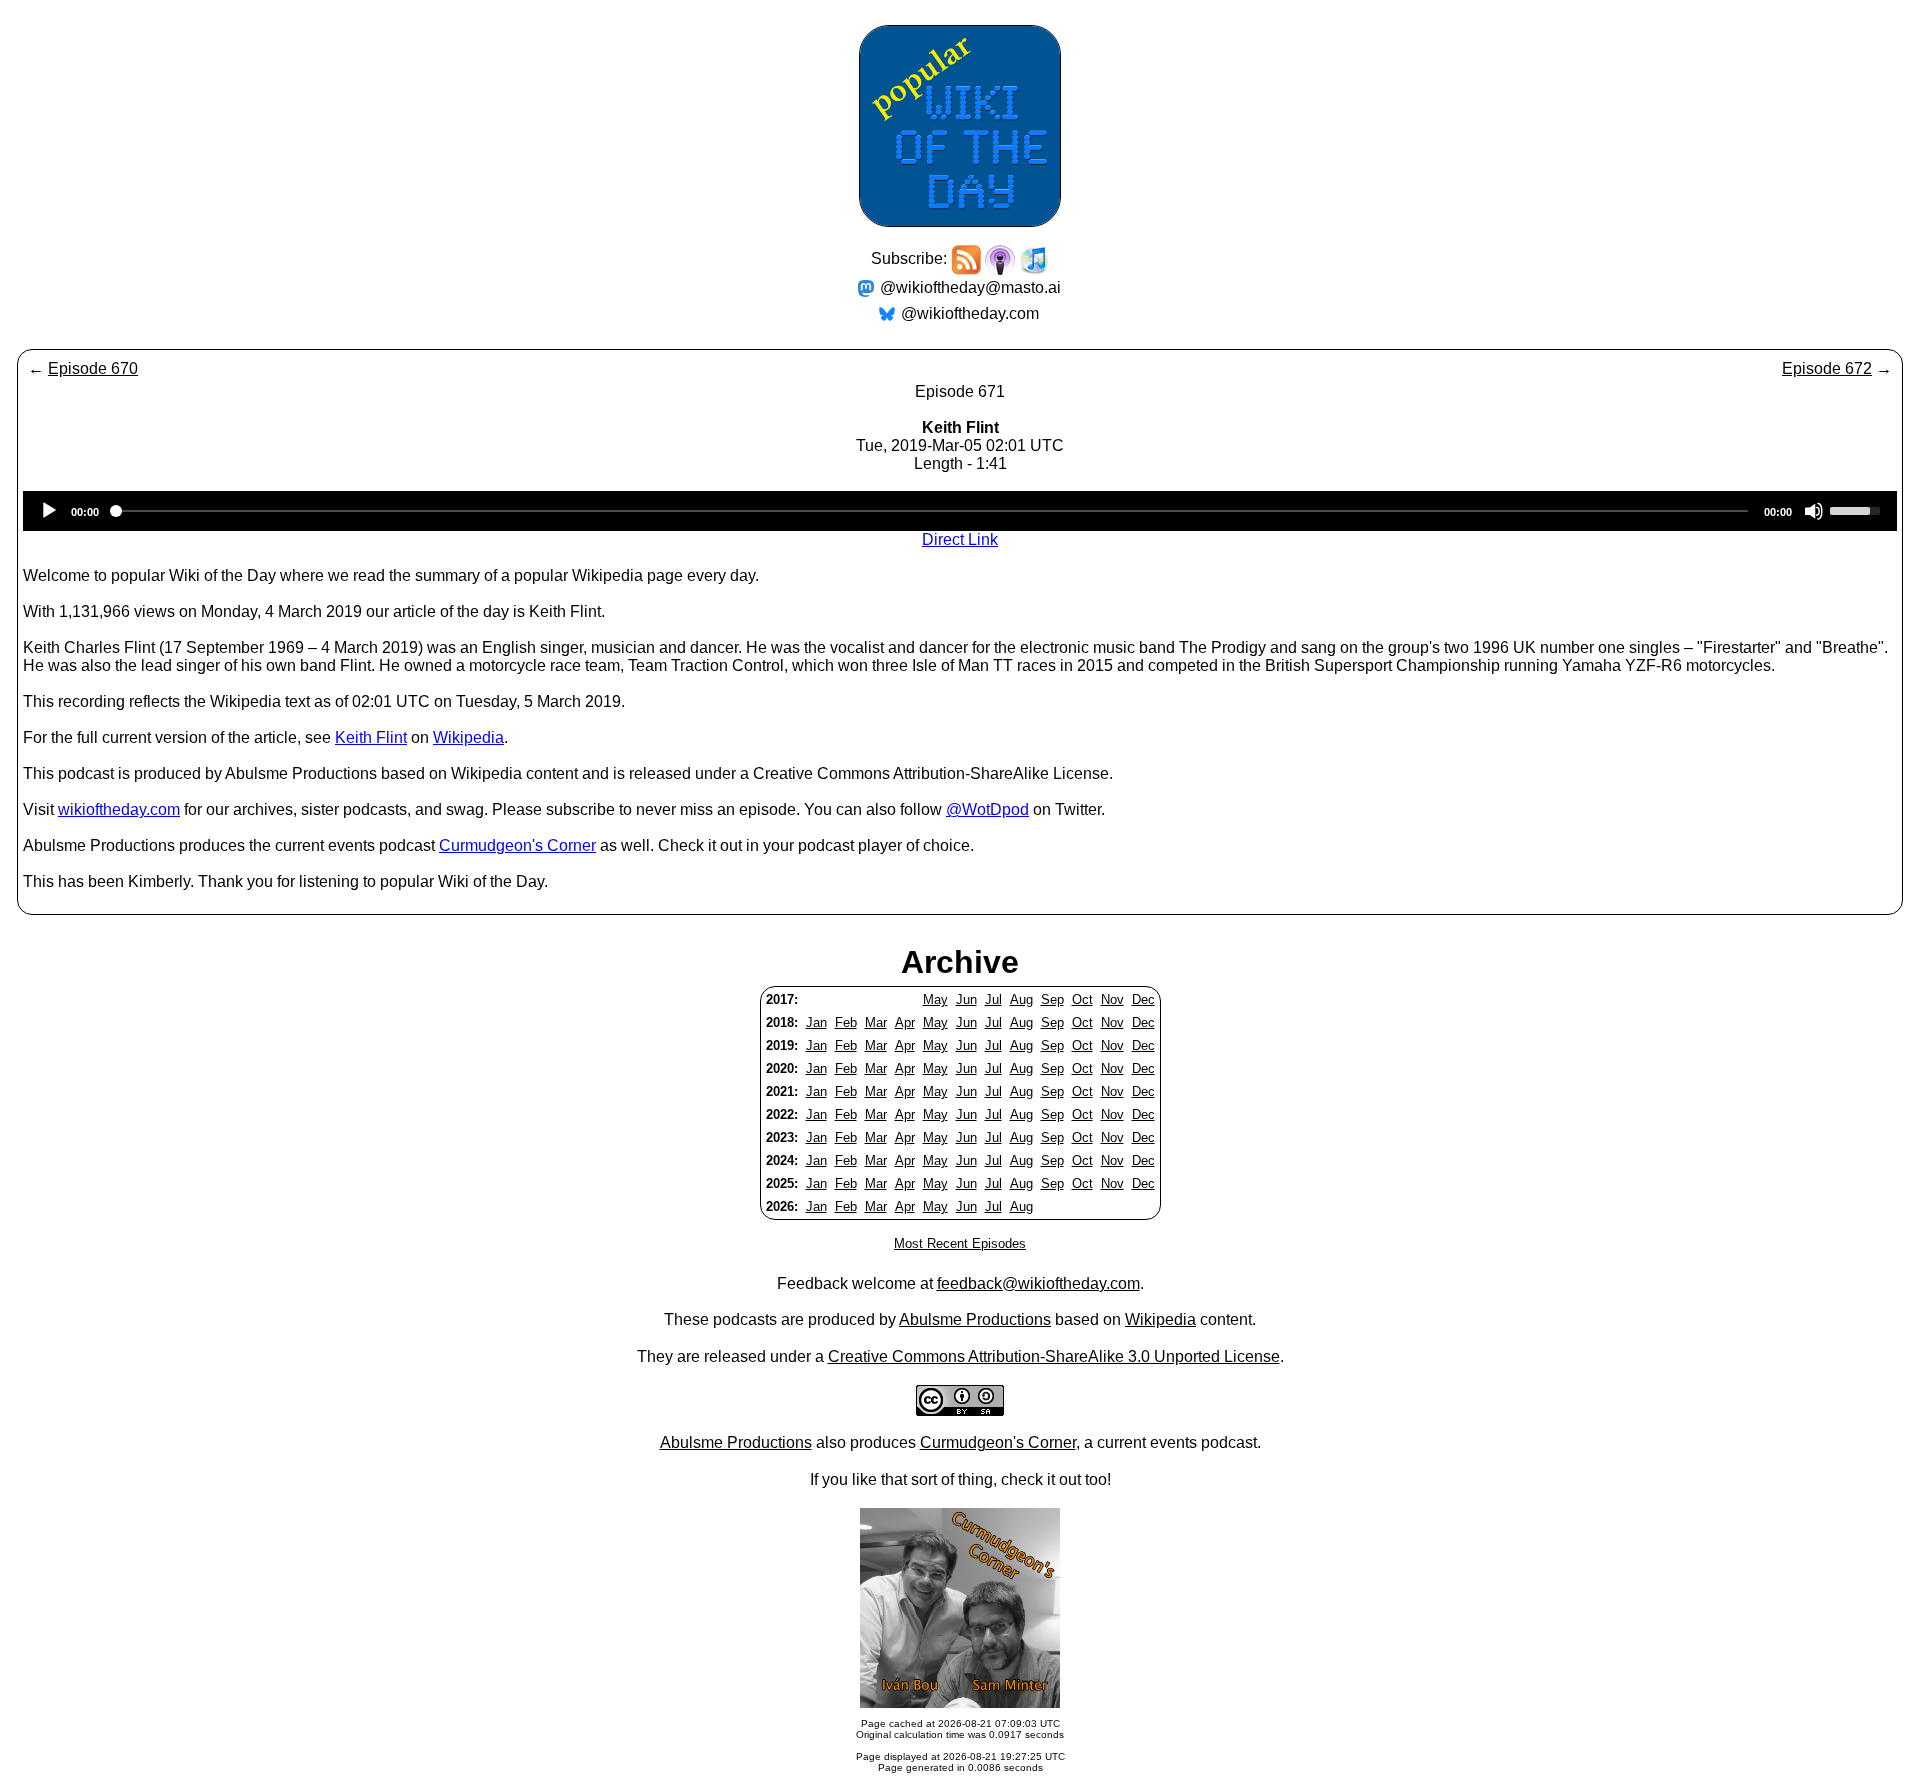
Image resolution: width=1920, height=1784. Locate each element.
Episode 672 (1827, 368)
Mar (876, 1022)
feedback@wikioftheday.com (1038, 1283)
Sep (1052, 999)
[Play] (49, 511)
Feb (846, 1022)
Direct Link (960, 539)
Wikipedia (468, 737)
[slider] (1858, 509)
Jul (993, 999)
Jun (966, 999)
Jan (816, 1022)
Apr (905, 1022)
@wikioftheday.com (970, 313)
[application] (960, 511)
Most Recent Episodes (960, 1243)
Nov (1112, 999)
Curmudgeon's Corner (517, 845)
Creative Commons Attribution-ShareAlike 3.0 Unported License (1054, 1356)
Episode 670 (93, 368)
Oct (1082, 999)
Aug (1021, 999)
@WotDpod (987, 809)
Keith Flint (371, 737)
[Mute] (1814, 511)
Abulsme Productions (975, 1319)
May (935, 999)
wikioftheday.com (119, 809)
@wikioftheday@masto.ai (970, 287)
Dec (1143, 999)
